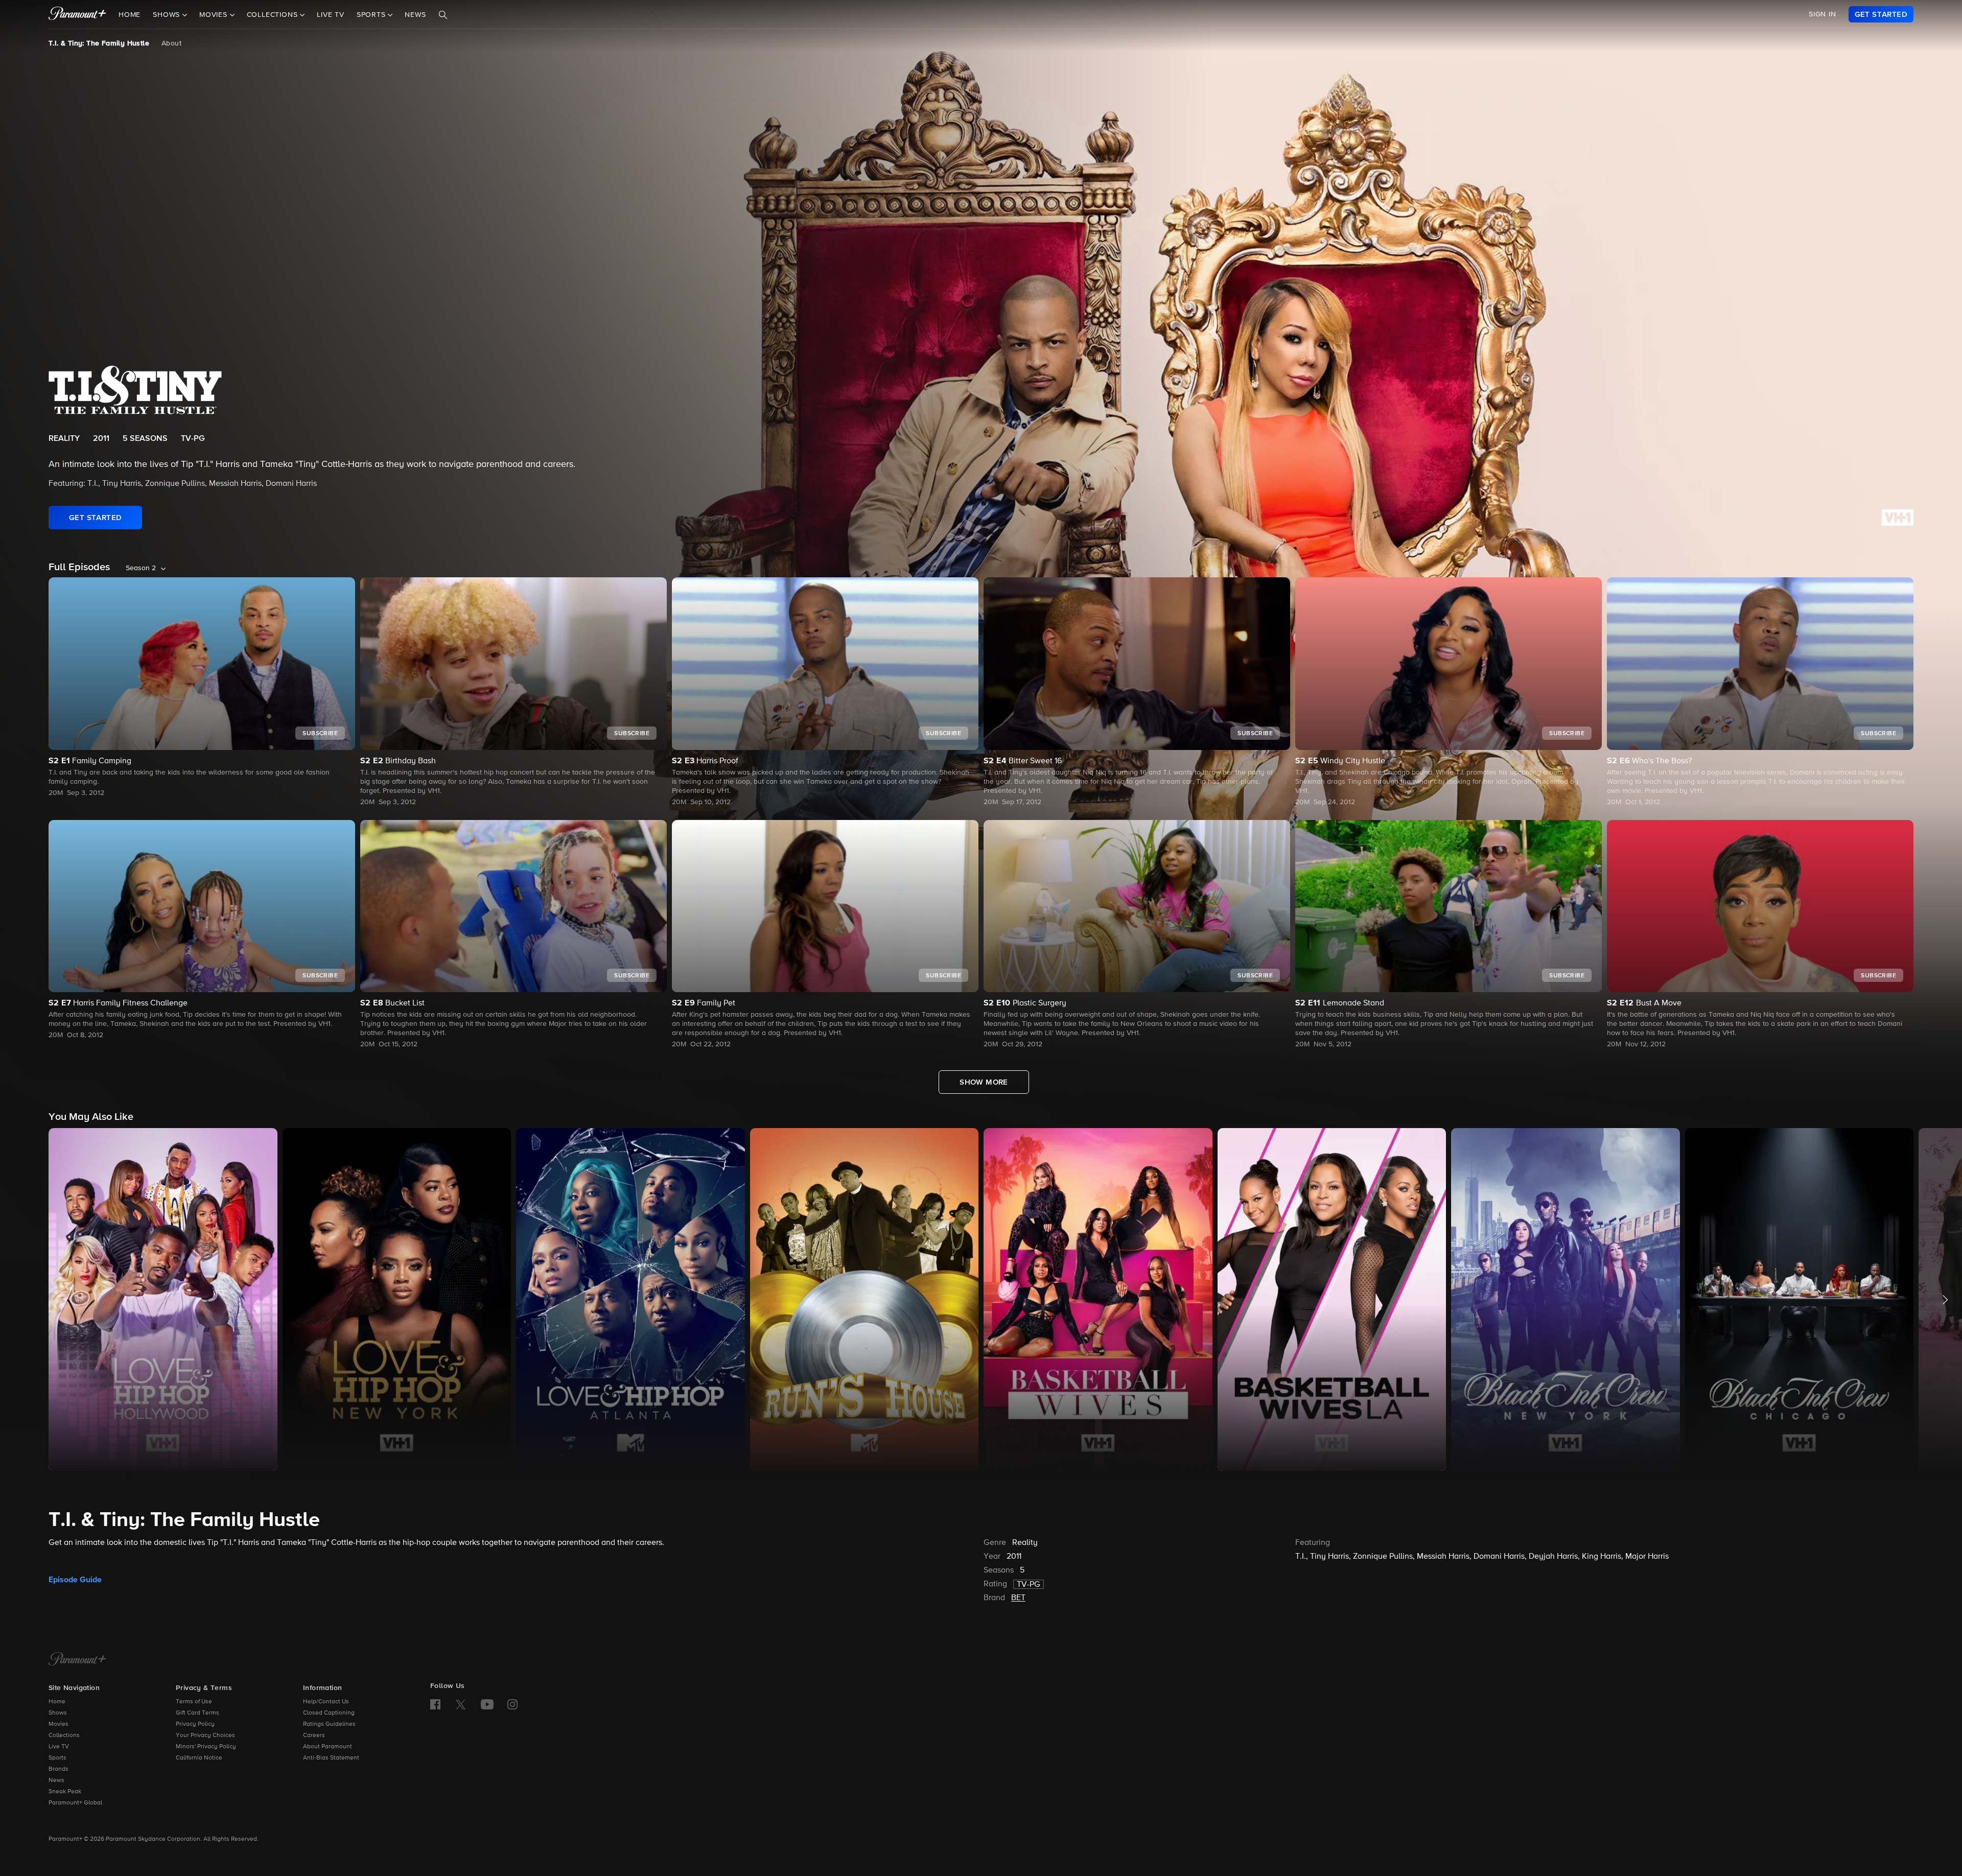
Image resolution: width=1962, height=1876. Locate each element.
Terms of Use (194, 1702)
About (171, 43)
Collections (64, 1736)
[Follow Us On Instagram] (512, 1704)
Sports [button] (372, 15)
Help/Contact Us (326, 1702)
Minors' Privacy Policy (206, 1747)
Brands (59, 1769)
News (415, 15)
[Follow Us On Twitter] (461, 1704)
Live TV (331, 15)
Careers (314, 1736)
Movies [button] (215, 15)
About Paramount (328, 1747)
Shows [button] (168, 15)
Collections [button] (274, 15)
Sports (57, 1758)
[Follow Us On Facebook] (435, 1704)
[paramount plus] (77, 14)
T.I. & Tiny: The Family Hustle (99, 43)
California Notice (199, 1758)
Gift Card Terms (197, 1713)
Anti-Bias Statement (331, 1758)
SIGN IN (1823, 14)
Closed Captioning (329, 1713)
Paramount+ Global (75, 1803)
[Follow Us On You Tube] (487, 1704)
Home (130, 15)
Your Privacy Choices (205, 1736)
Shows (58, 1713)
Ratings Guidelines (329, 1724)
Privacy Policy (195, 1724)
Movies (59, 1724)
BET (1018, 1598)
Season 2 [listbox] (141, 568)
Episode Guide (75, 1580)
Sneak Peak (65, 1792)
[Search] (443, 15)
